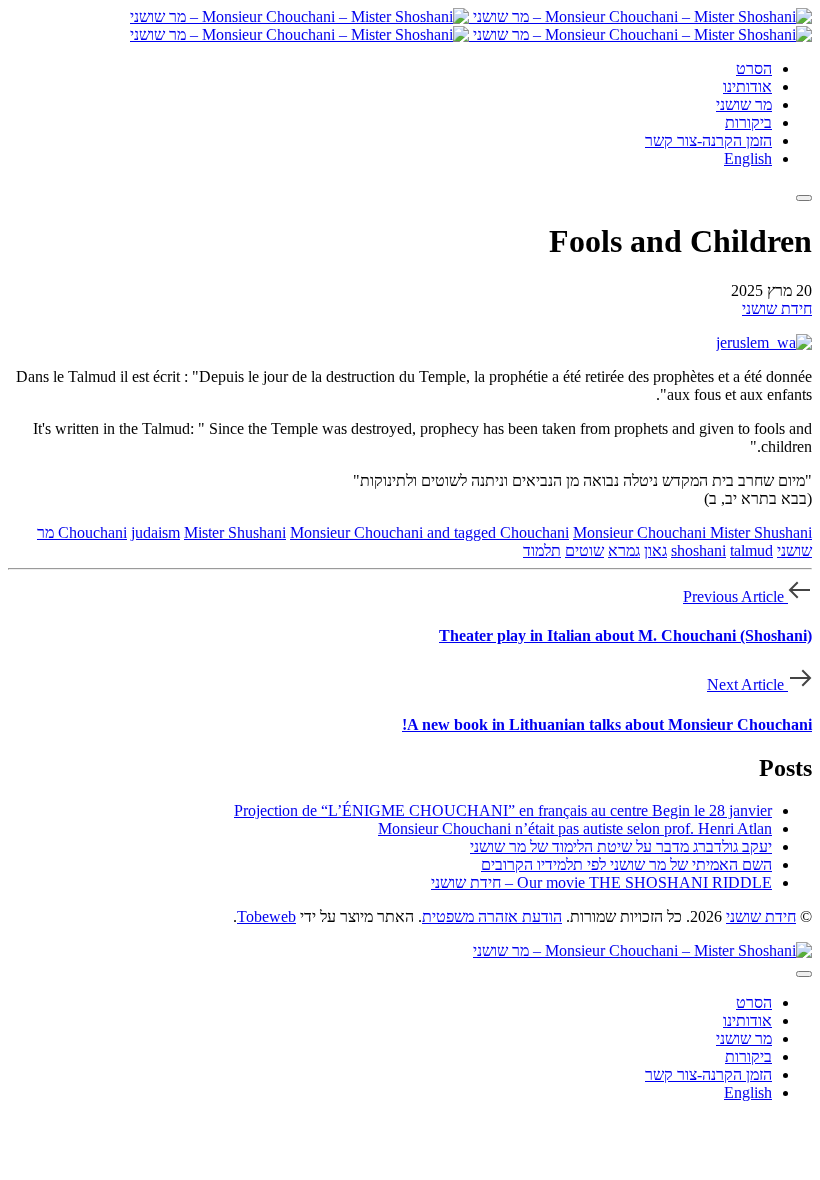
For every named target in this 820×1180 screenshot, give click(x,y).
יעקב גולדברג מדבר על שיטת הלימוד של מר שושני (621, 846)
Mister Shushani (235, 532)
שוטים (584, 550)
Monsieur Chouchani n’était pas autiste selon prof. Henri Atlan (575, 828)
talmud (751, 550)
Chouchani (92, 532)
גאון (655, 550)
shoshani (698, 550)
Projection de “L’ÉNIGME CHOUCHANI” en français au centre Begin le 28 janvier (503, 810)
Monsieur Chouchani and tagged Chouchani (429, 532)
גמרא (624, 550)
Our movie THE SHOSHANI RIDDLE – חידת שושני (601, 882)
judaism (155, 532)
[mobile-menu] (804, 198)
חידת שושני (777, 308)
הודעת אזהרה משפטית (492, 916)
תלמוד (542, 550)
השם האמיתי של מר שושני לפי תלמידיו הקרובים (626, 864)
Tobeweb (266, 916)
